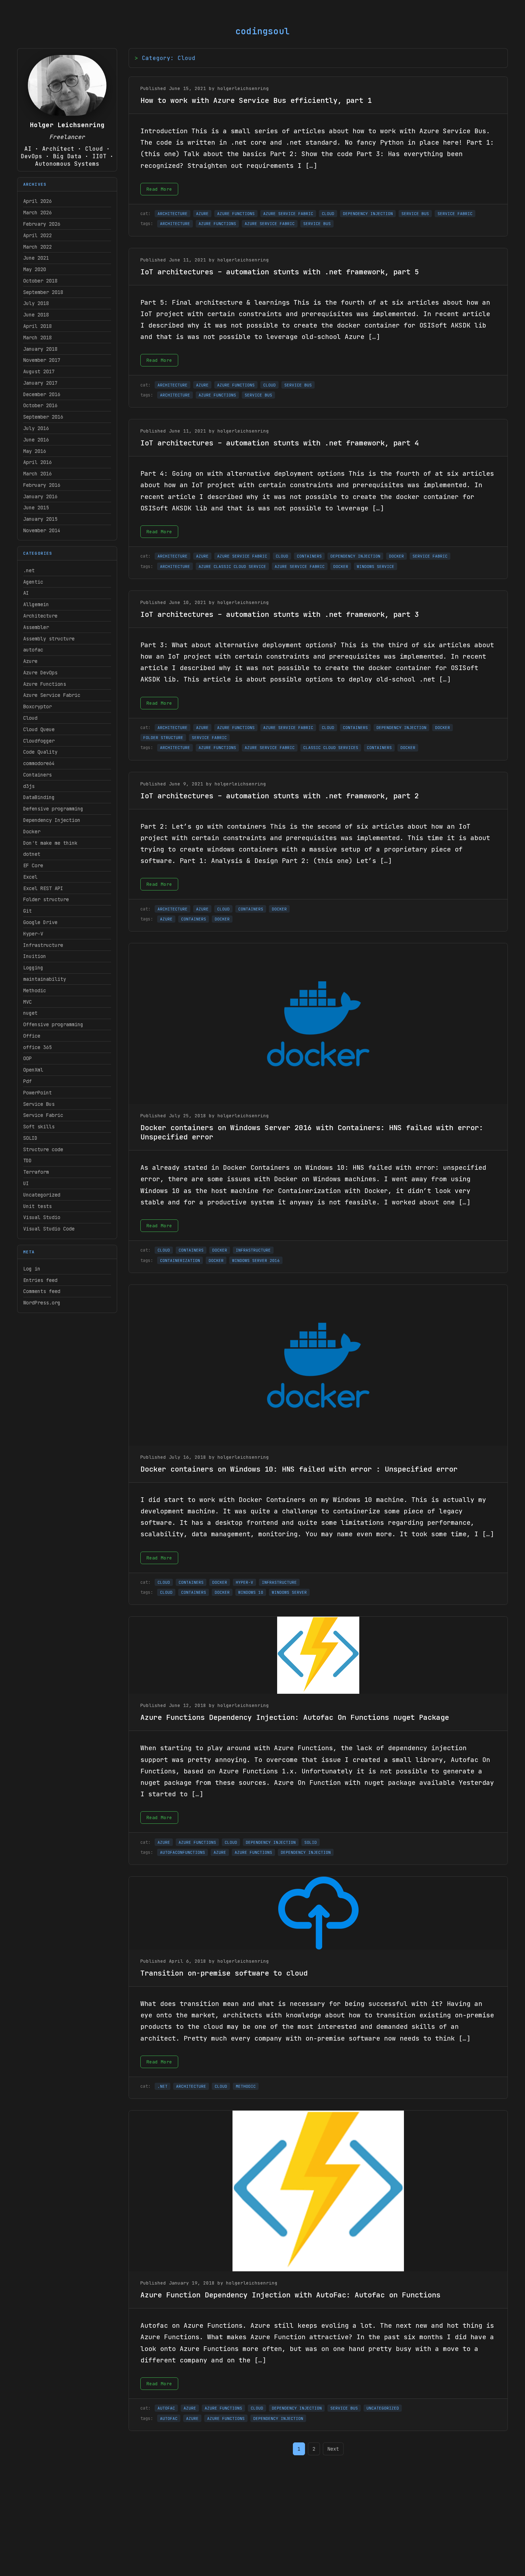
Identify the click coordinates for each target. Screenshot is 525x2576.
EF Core (33, 865)
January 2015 (40, 519)
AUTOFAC (166, 2408)
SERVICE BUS (415, 214)
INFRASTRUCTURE (253, 1250)
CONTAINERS (309, 556)
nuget (30, 1013)
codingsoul (262, 31)
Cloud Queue (39, 729)
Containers (37, 775)
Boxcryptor (37, 707)
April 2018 (37, 326)
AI (26, 593)
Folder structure (46, 899)
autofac (33, 650)
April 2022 (37, 235)
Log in (32, 1269)
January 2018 (40, 349)
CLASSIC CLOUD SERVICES (331, 748)
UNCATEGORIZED (383, 2408)
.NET (162, 2086)
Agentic (33, 582)
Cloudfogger (39, 741)
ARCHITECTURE (172, 214)
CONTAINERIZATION (180, 1260)
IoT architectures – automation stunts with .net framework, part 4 (280, 443)
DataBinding (39, 797)
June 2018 (36, 315)
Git (27, 911)
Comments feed (42, 1291)
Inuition (35, 956)
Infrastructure (43, 945)
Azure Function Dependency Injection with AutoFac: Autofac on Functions (290, 2295)
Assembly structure (49, 639)
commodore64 (39, 763)
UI (26, 1183)
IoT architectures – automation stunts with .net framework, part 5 (280, 272)
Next (333, 2449)
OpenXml (33, 1070)
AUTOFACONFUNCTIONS (182, 1852)
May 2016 (35, 451)
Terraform (36, 1172)
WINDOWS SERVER (289, 1592)
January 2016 (40, 496)
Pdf (27, 1081)
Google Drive (40, 922)
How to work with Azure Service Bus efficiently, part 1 (256, 100)
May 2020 (35, 269)
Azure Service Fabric (52, 695)
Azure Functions (45, 684)
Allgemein (36, 604)
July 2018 (36, 303)
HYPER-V (244, 1582)
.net (29, 570)
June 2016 (36, 440)
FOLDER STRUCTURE (163, 738)
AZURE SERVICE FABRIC (288, 214)
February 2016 (42, 485)
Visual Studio (42, 1217)
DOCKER (396, 556)
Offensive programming (53, 1024)
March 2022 (37, 247)
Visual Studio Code (49, 1229)
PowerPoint (37, 1093)
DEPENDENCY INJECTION (368, 214)
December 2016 (42, 394)
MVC (27, 1002)
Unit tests (37, 1206)
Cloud (30, 718)
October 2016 (40, 405)
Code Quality (40, 752)
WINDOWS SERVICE (376, 566)
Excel (30, 877)
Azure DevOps (40, 673)
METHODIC (246, 2086)
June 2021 (36, 258)
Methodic (35, 990)
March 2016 (37, 474)
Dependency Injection (52, 820)
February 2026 (42, 224)
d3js (29, 786)
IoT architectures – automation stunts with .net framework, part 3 (280, 614)
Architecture (40, 616)
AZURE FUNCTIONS (236, 214)
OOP (27, 1058)
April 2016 (37, 462)
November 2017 (42, 360)
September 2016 (43, 417)
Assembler (36, 627)
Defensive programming (53, 809)
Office (32, 1036)
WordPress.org (42, 1303)
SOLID (30, 1138)
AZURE (202, 214)
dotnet (32, 854)
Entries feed (40, 1280)
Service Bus (39, 1104)
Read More (159, 189)
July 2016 (36, 428)
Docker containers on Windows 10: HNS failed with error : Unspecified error (299, 1469)
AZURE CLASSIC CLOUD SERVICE (232, 566)
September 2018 (43, 292)
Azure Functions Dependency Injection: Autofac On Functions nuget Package (295, 1717)
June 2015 (36, 508)
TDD (27, 1160)
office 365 (37, 1047)
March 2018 (37, 338)
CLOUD (328, 214)
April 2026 (37, 201)
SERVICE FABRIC (455, 214)
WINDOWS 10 (251, 1592)
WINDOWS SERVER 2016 (256, 1260)
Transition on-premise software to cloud (224, 1973)
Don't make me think (50, 843)
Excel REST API (43, 888)
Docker (32, 832)
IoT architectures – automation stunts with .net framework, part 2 (280, 796)
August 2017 (39, 371)
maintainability (45, 979)
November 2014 (42, 530)
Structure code (43, 1149)
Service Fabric (43, 1115)
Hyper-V (33, 934)
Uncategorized (42, 1195)
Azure (30, 661)
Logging (33, 968)
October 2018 (40, 281)
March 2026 (37, 213)
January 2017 (40, 383)
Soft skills (39, 1127)
